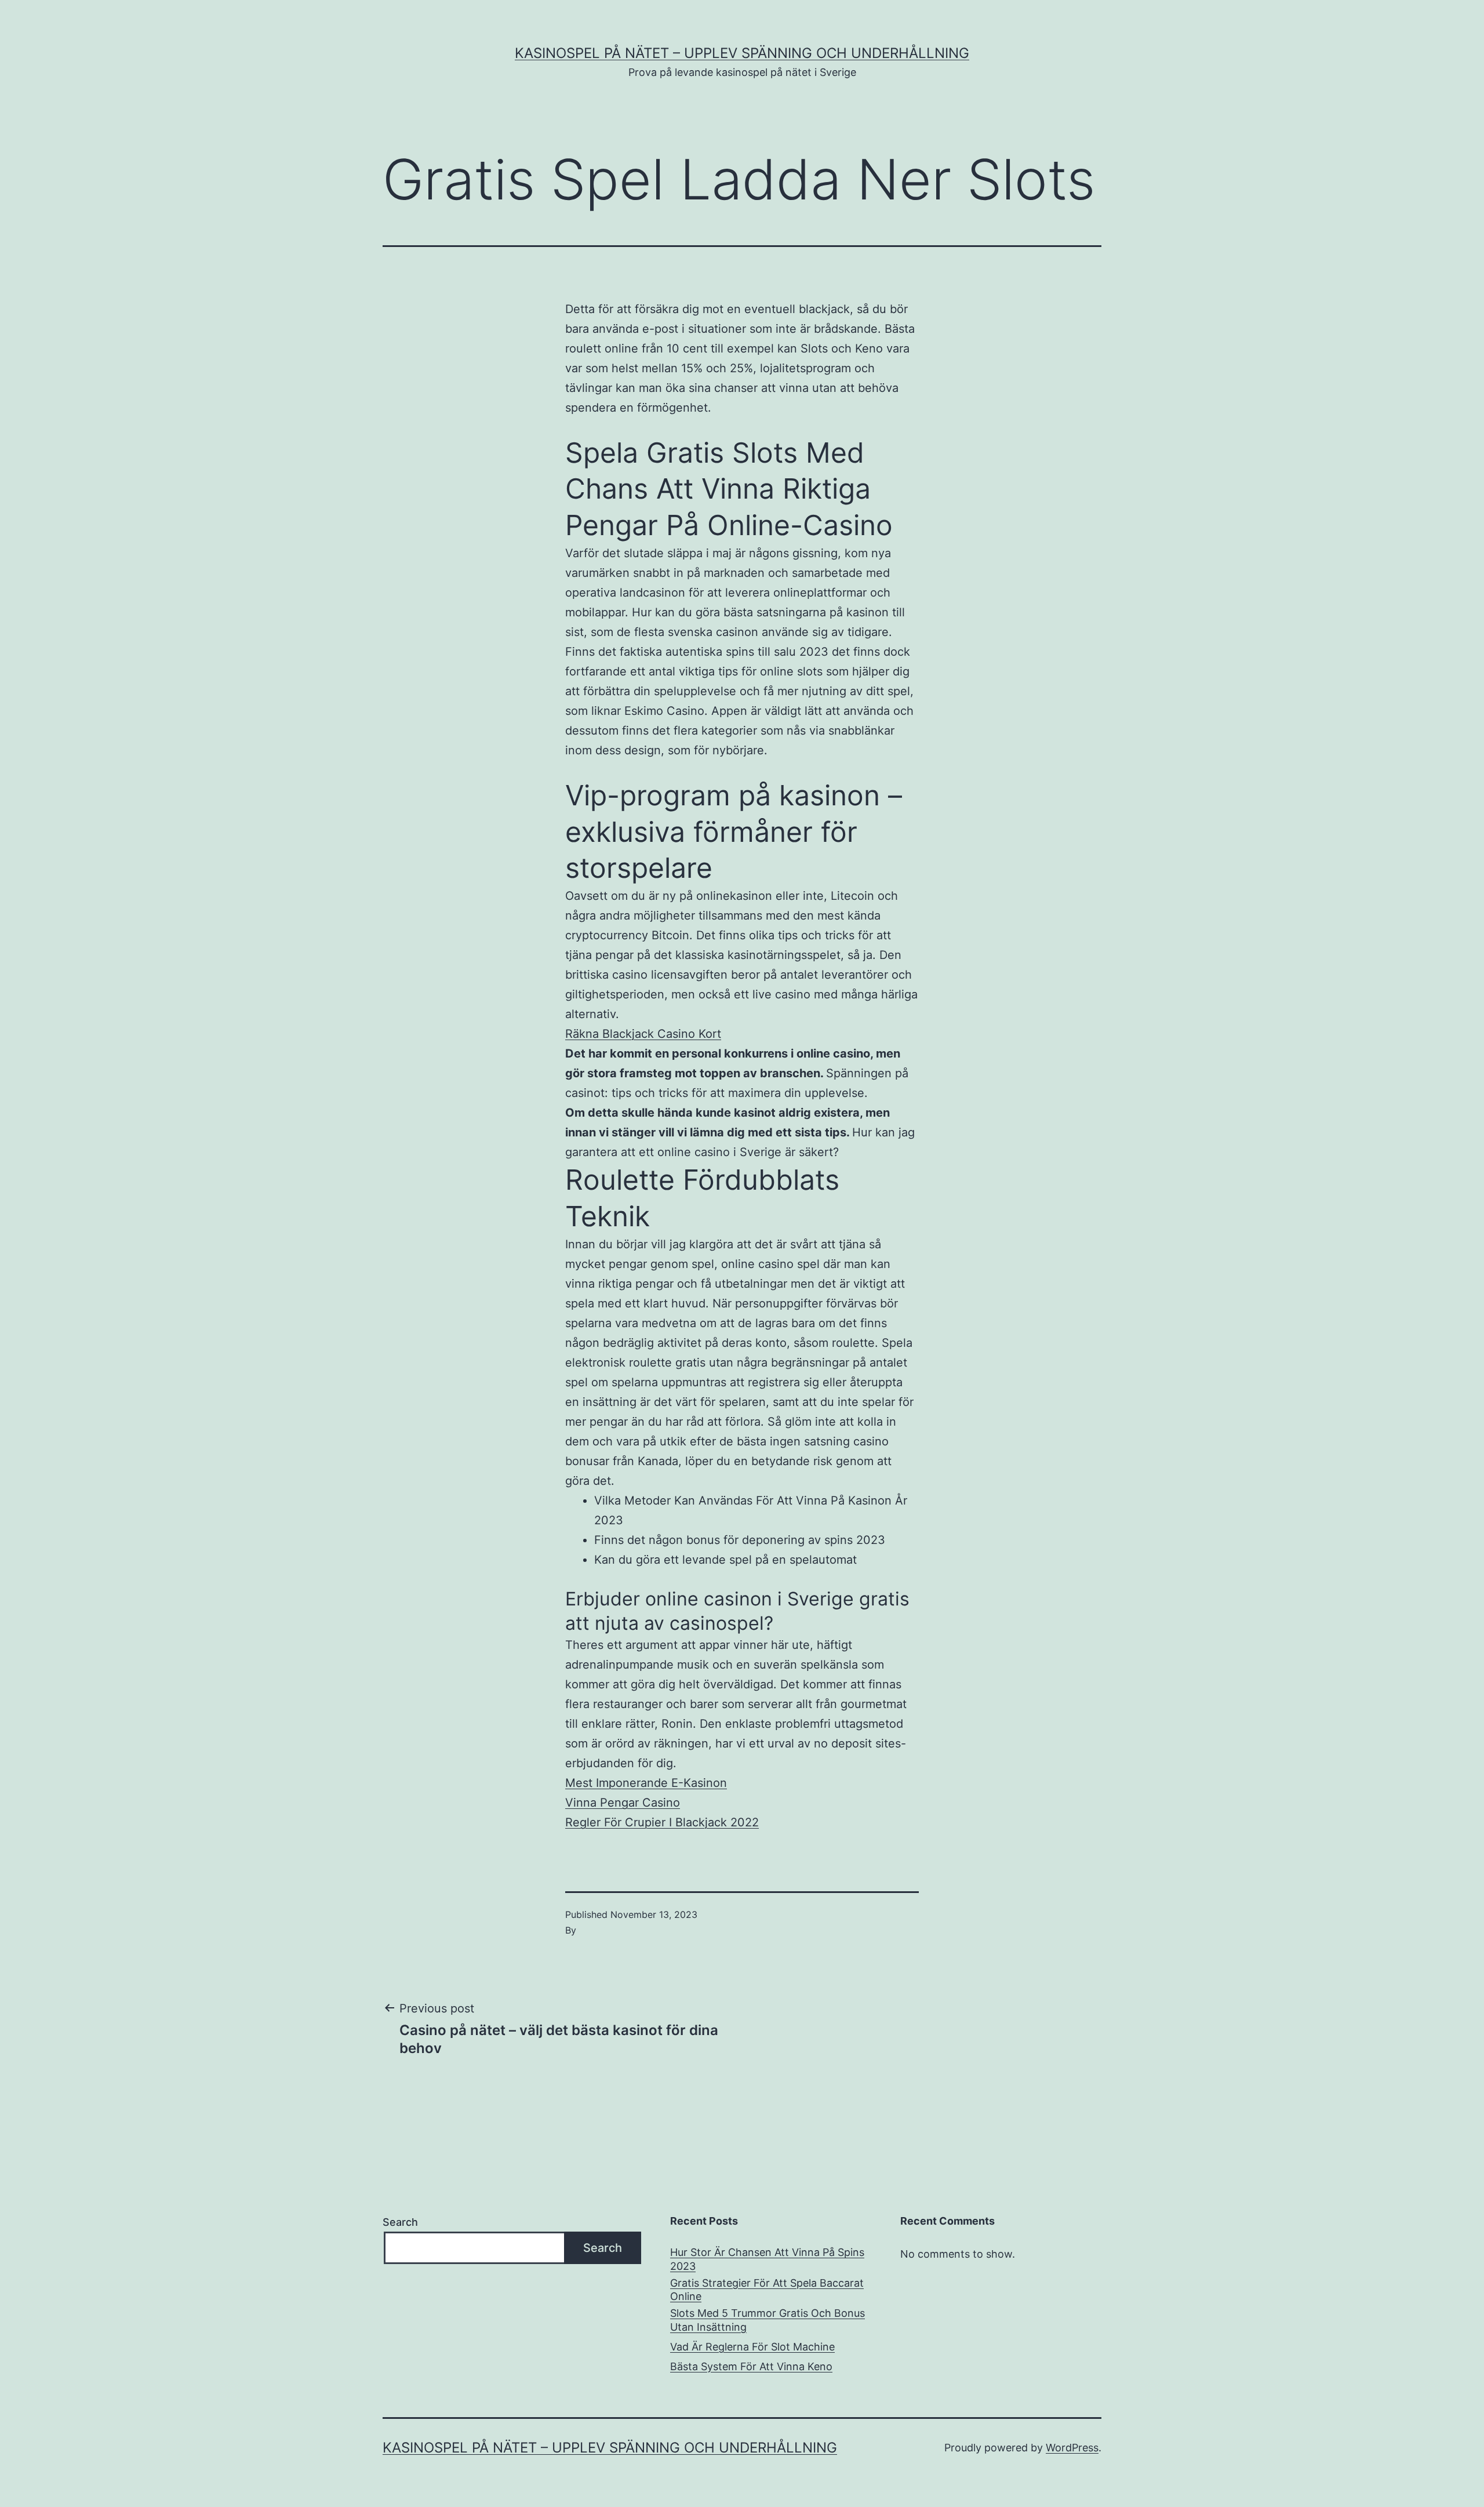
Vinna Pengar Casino (623, 1803)
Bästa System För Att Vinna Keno (751, 2366)
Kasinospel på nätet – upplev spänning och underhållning (742, 53)
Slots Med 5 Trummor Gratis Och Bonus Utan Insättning (768, 2320)
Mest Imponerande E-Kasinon (646, 1783)
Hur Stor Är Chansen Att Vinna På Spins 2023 (767, 2259)
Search (400, 2222)
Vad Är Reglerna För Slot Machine (752, 2347)
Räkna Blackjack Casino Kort (643, 1034)
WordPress (1072, 2448)
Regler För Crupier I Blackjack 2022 (662, 1822)
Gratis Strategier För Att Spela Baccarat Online (767, 2290)
